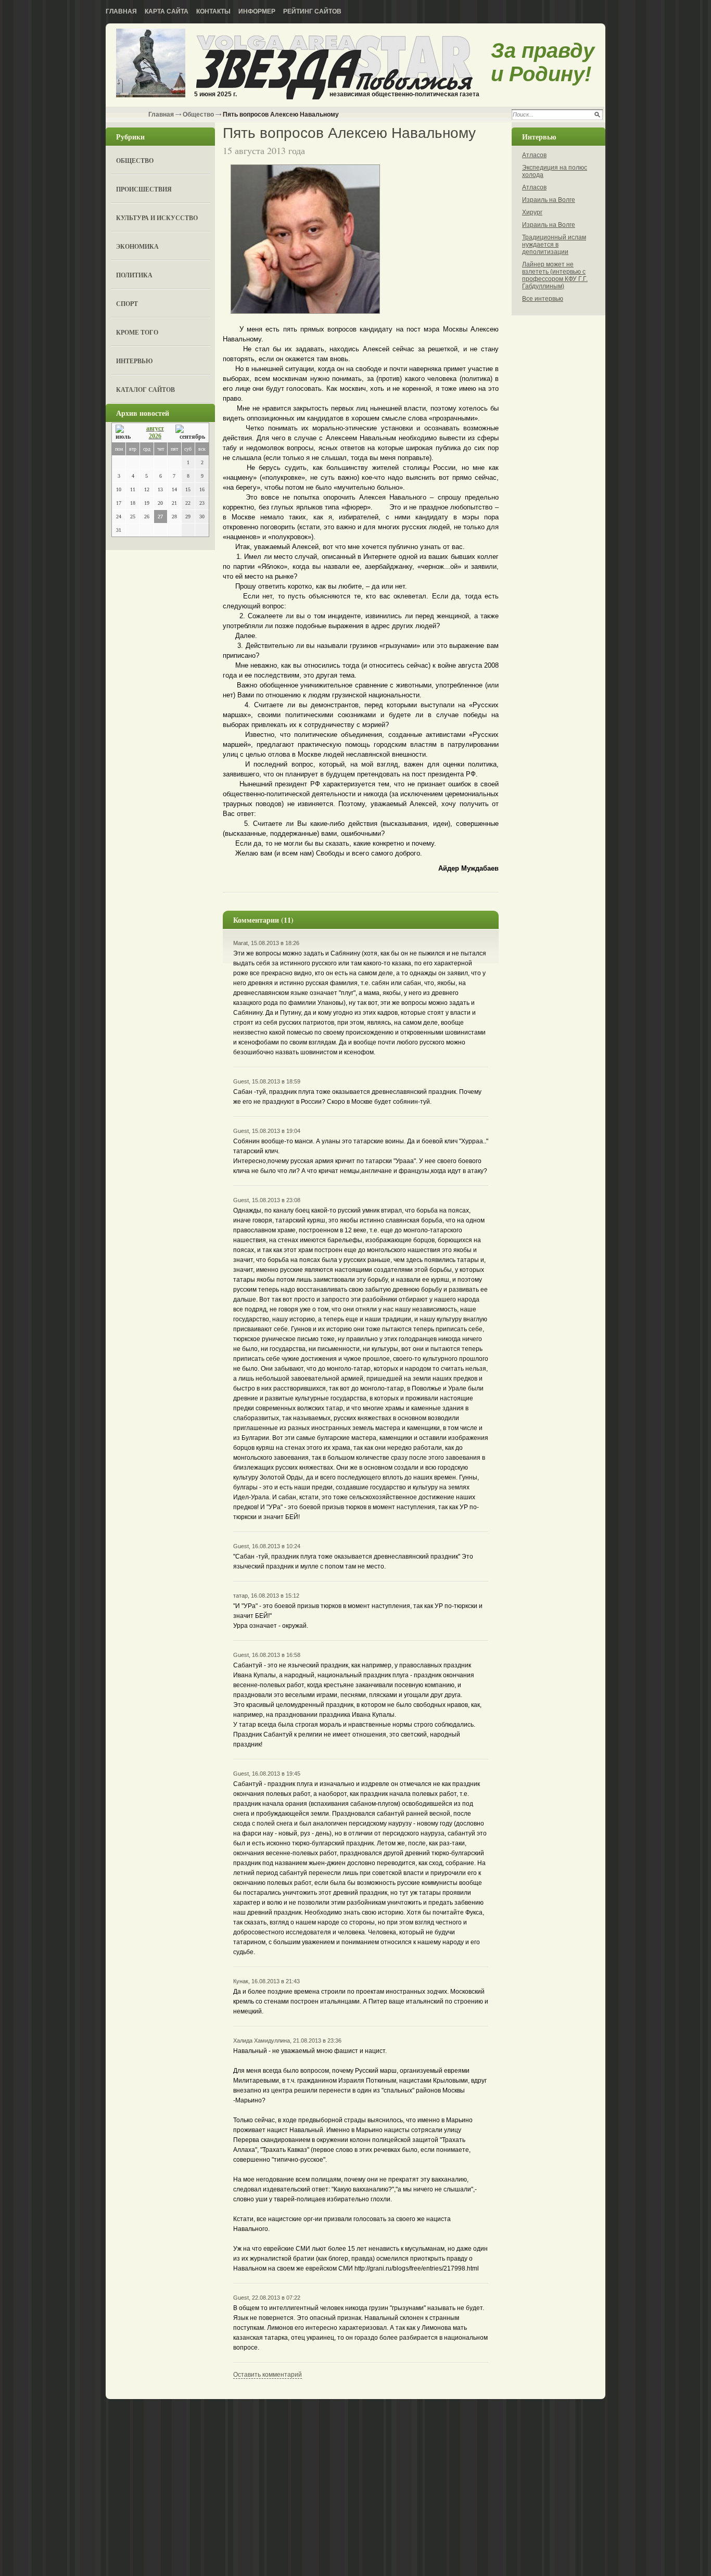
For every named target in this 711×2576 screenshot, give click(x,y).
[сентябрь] (190, 433)
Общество (198, 114)
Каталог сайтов (145, 390)
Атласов (534, 155)
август (155, 428)
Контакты (213, 11)
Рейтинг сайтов (312, 11)
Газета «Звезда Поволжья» (151, 64)
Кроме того (137, 332)
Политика (134, 275)
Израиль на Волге (549, 200)
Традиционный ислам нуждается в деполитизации (554, 245)
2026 (155, 436)
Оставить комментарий (268, 2375)
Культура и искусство (157, 218)
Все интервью (543, 299)
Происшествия (144, 189)
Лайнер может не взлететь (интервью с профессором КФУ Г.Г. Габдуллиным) (555, 275)
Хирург (532, 212)
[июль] (125, 433)
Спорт (127, 304)
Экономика (137, 246)
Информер (257, 11)
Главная (121, 11)
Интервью (135, 361)
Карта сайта (167, 11)
